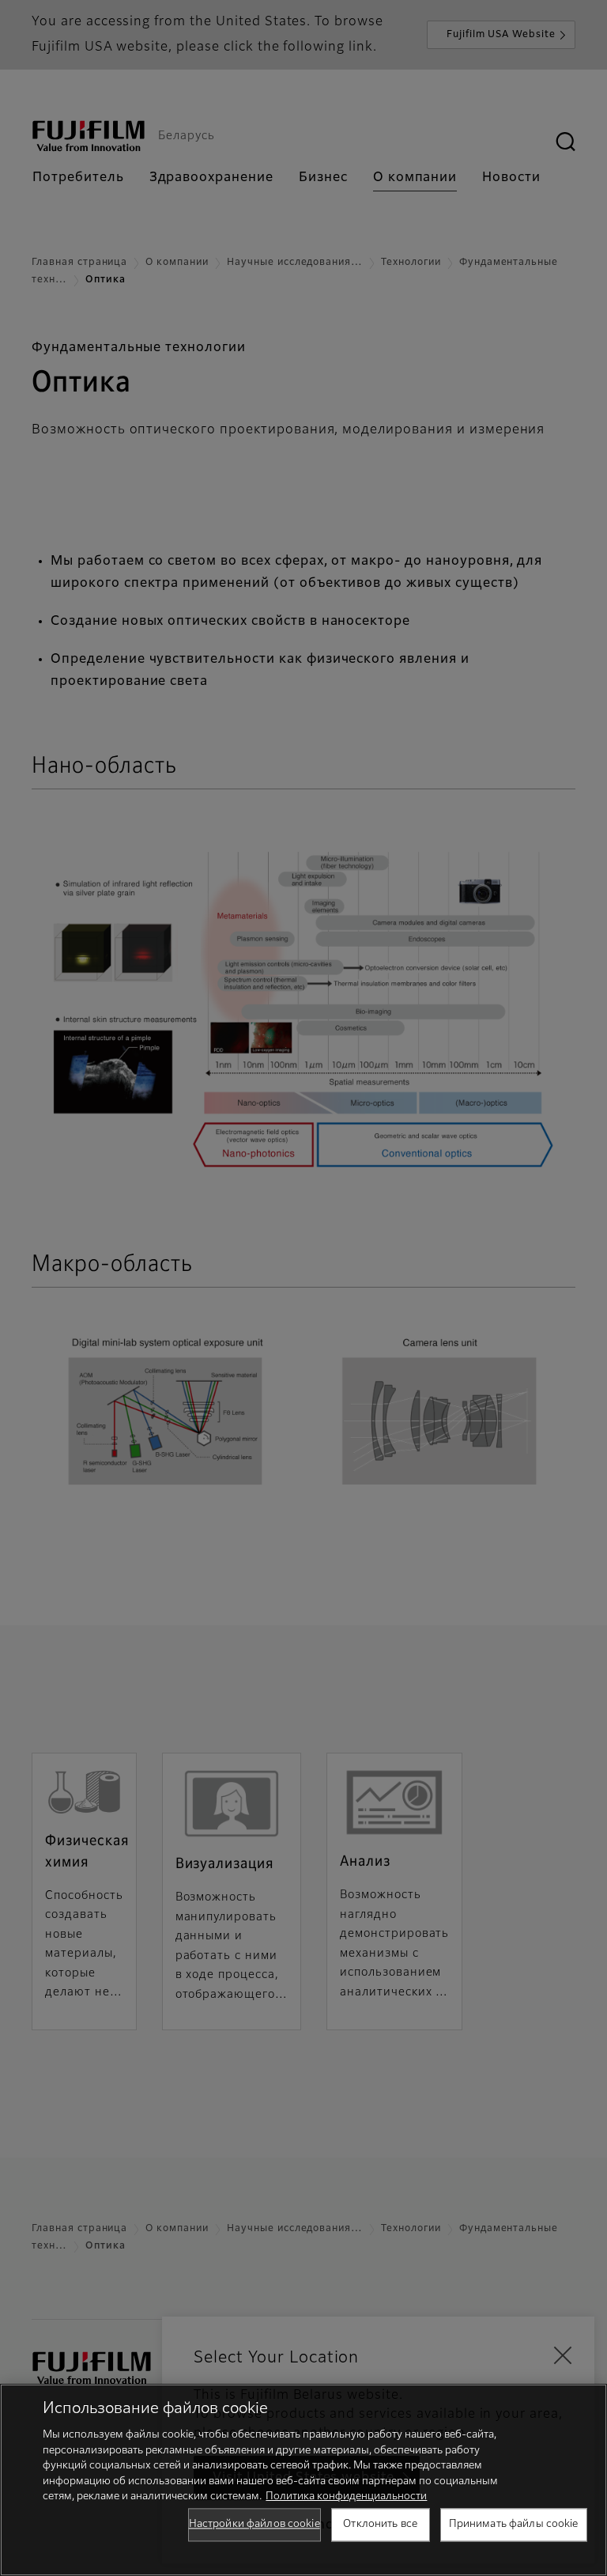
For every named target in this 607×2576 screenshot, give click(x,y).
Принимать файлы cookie (514, 2524)
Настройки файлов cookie (254, 2524)
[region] (303, 2480)
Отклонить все (380, 2524)
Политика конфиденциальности (346, 2497)
